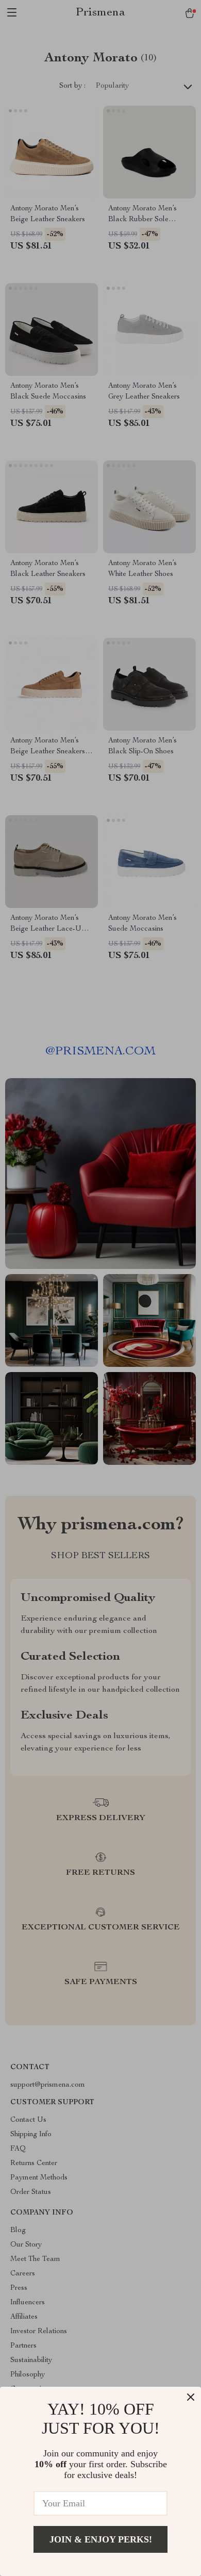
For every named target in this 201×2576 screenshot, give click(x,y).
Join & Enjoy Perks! (101, 2539)
